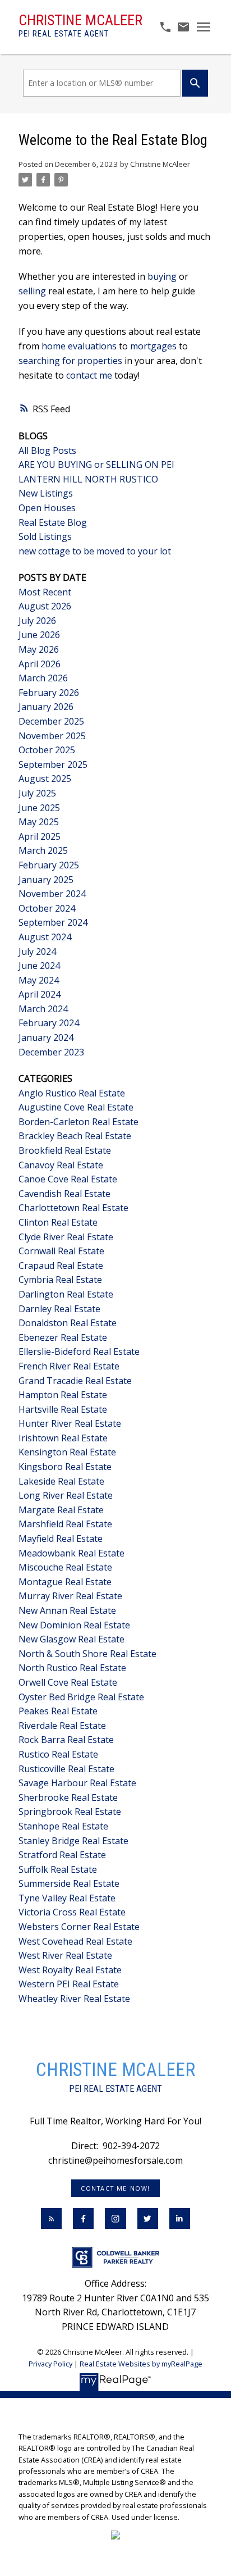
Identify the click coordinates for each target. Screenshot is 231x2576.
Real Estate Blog (53, 522)
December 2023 (51, 1052)
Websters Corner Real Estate (79, 1927)
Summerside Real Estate (69, 1883)
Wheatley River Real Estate (74, 1999)
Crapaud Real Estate (61, 1266)
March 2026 (43, 678)
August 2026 (45, 606)
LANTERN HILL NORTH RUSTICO (88, 479)
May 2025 (39, 822)
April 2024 (40, 994)
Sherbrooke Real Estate (68, 1797)
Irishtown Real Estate (63, 1438)
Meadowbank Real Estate (71, 1553)
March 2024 (43, 1009)
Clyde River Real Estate (66, 1237)
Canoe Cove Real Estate (68, 1179)
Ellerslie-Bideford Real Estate (79, 1351)
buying (162, 276)
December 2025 (51, 721)
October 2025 (47, 750)
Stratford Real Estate (62, 1855)
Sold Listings (45, 536)
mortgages (153, 346)
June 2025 (39, 808)
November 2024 (52, 894)
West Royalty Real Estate (70, 1970)
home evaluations (79, 346)
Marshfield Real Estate (65, 1524)
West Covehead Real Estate (75, 1941)
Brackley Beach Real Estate (75, 1136)
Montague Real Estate (65, 1582)
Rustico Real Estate (58, 1754)
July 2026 (37, 621)
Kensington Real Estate (67, 1452)
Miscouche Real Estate (65, 1567)
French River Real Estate (69, 1366)
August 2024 (45, 937)
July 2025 (37, 793)
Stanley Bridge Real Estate (73, 1841)
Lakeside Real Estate (61, 1481)
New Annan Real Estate (67, 1610)
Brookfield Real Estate (65, 1150)
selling (32, 291)
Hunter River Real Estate (70, 1423)
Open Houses (47, 508)
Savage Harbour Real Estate (77, 1783)
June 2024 (39, 966)
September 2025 (53, 764)
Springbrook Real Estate (70, 1812)
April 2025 (40, 836)
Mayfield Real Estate (61, 1539)
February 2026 (49, 693)
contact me (89, 375)
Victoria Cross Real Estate (72, 1912)
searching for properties (70, 361)
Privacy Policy (50, 2364)
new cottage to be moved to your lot (95, 551)
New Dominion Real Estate (74, 1625)
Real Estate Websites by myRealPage (141, 2364)
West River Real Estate (65, 1955)
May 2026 (39, 649)
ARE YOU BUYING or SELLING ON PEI (96, 465)
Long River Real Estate (66, 1495)
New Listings (46, 493)
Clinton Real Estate (58, 1222)
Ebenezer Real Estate (63, 1337)
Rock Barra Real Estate (66, 1740)
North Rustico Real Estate (72, 1668)
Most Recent (45, 592)
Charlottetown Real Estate (73, 1208)
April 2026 (40, 664)
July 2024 (37, 952)
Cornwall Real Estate (61, 1251)
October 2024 (47, 908)
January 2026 (46, 707)
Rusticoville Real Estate (66, 1769)
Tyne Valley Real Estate (67, 1898)
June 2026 (39, 635)
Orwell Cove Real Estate (68, 1682)
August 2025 (45, 779)
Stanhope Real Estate (63, 1826)
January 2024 (46, 1037)
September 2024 (53, 922)
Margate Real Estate (61, 1510)
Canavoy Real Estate (61, 1165)
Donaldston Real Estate (68, 1323)
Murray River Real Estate (70, 1596)
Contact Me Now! (115, 2188)
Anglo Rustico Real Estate (72, 1093)
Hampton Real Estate (63, 1395)
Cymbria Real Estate (60, 1280)
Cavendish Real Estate (64, 1194)
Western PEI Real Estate (69, 1984)
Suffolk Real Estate (58, 1869)
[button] (115, 2188)
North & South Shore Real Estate (87, 1654)
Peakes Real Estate (58, 1711)
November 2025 (52, 736)
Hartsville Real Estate (63, 1409)
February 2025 (49, 865)
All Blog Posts (47, 450)
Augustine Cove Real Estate (76, 1107)
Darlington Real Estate (66, 1294)
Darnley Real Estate (59, 1309)
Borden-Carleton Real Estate (78, 1122)
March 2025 (43, 850)
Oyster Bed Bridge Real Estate (81, 1697)
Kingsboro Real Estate (65, 1467)
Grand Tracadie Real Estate (75, 1381)
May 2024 (39, 980)
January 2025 (46, 880)
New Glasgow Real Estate (71, 1639)
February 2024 (49, 1023)
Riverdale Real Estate (62, 1726)
